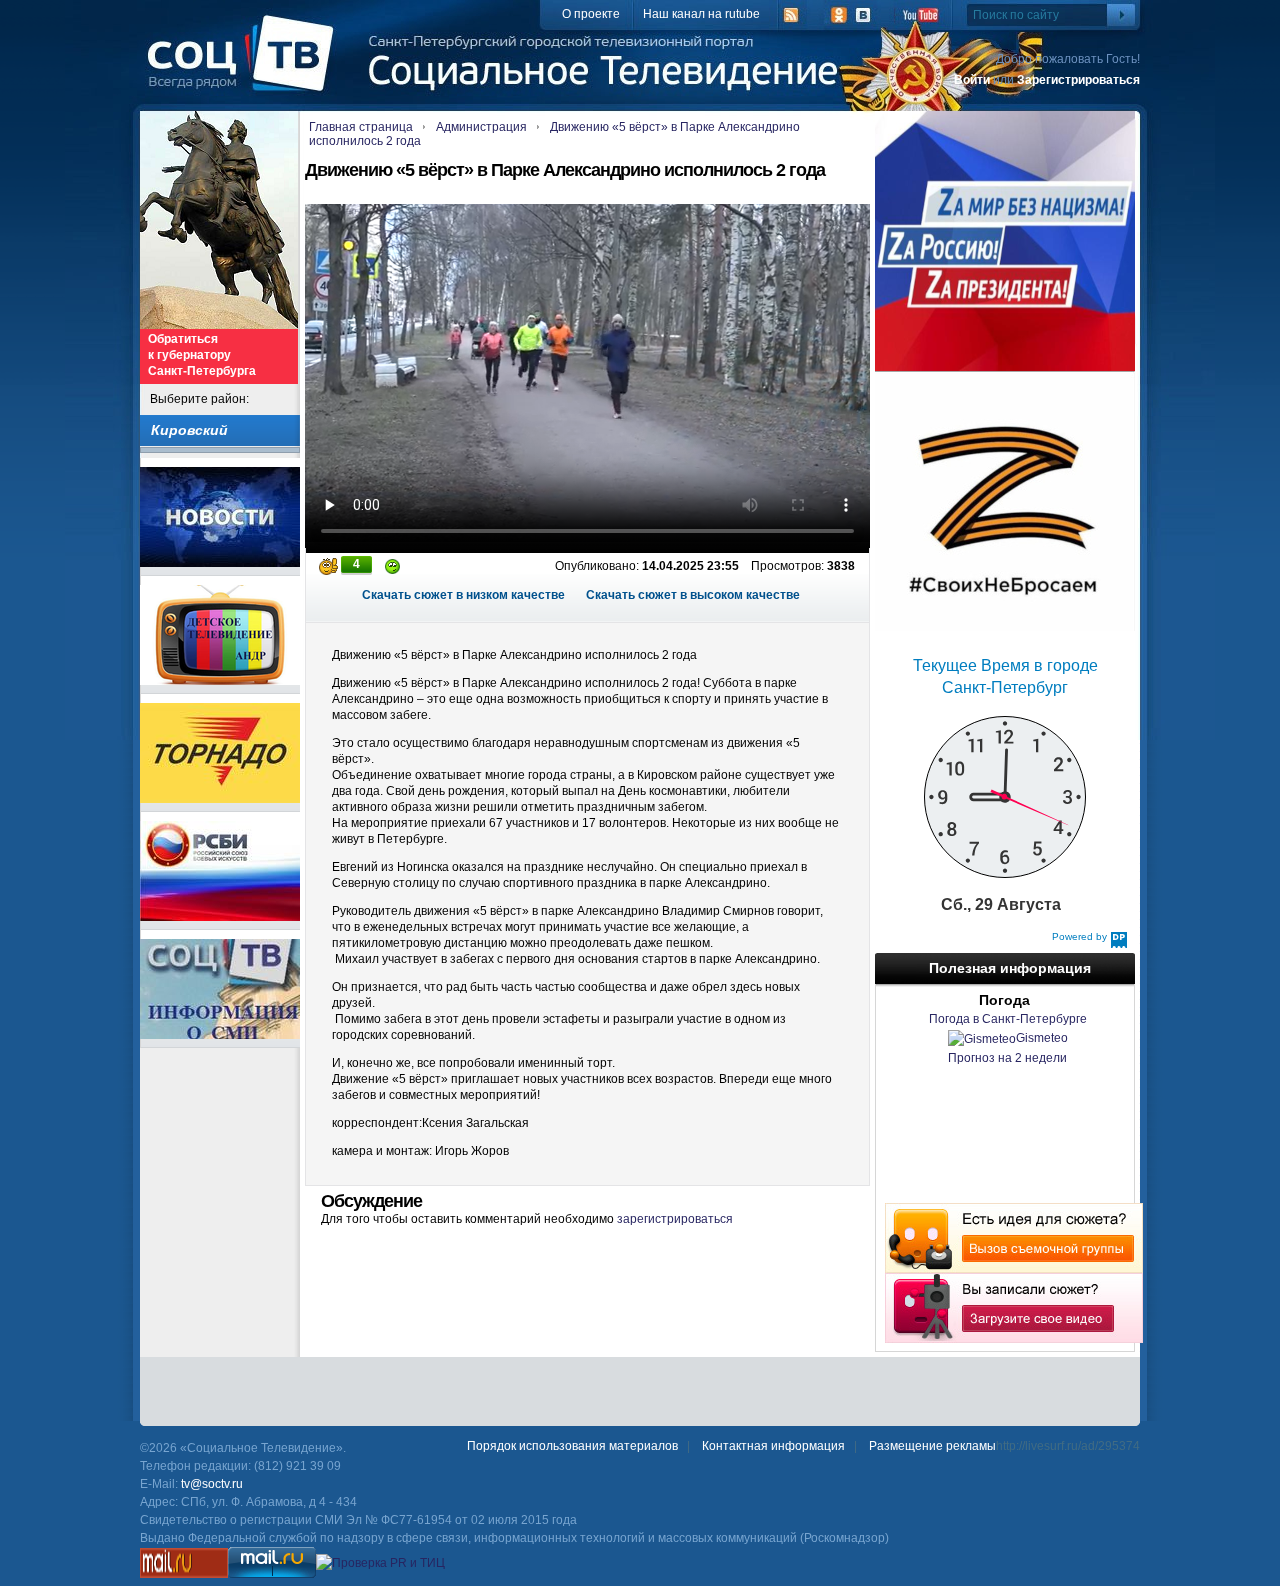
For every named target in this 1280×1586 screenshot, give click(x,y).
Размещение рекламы (932, 1446)
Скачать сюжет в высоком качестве (693, 595)
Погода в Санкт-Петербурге (1008, 1019)
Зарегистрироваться (1078, 80)
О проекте (591, 14)
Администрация (481, 127)
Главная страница (361, 127)
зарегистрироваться (675, 1219)
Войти (972, 80)
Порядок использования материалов (572, 1446)
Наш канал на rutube (701, 14)
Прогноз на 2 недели (1007, 1058)
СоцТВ (245, 67)
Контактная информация (773, 1446)
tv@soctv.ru (212, 1484)
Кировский (189, 430)
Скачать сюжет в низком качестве (463, 595)
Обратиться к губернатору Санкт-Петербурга (202, 355)
